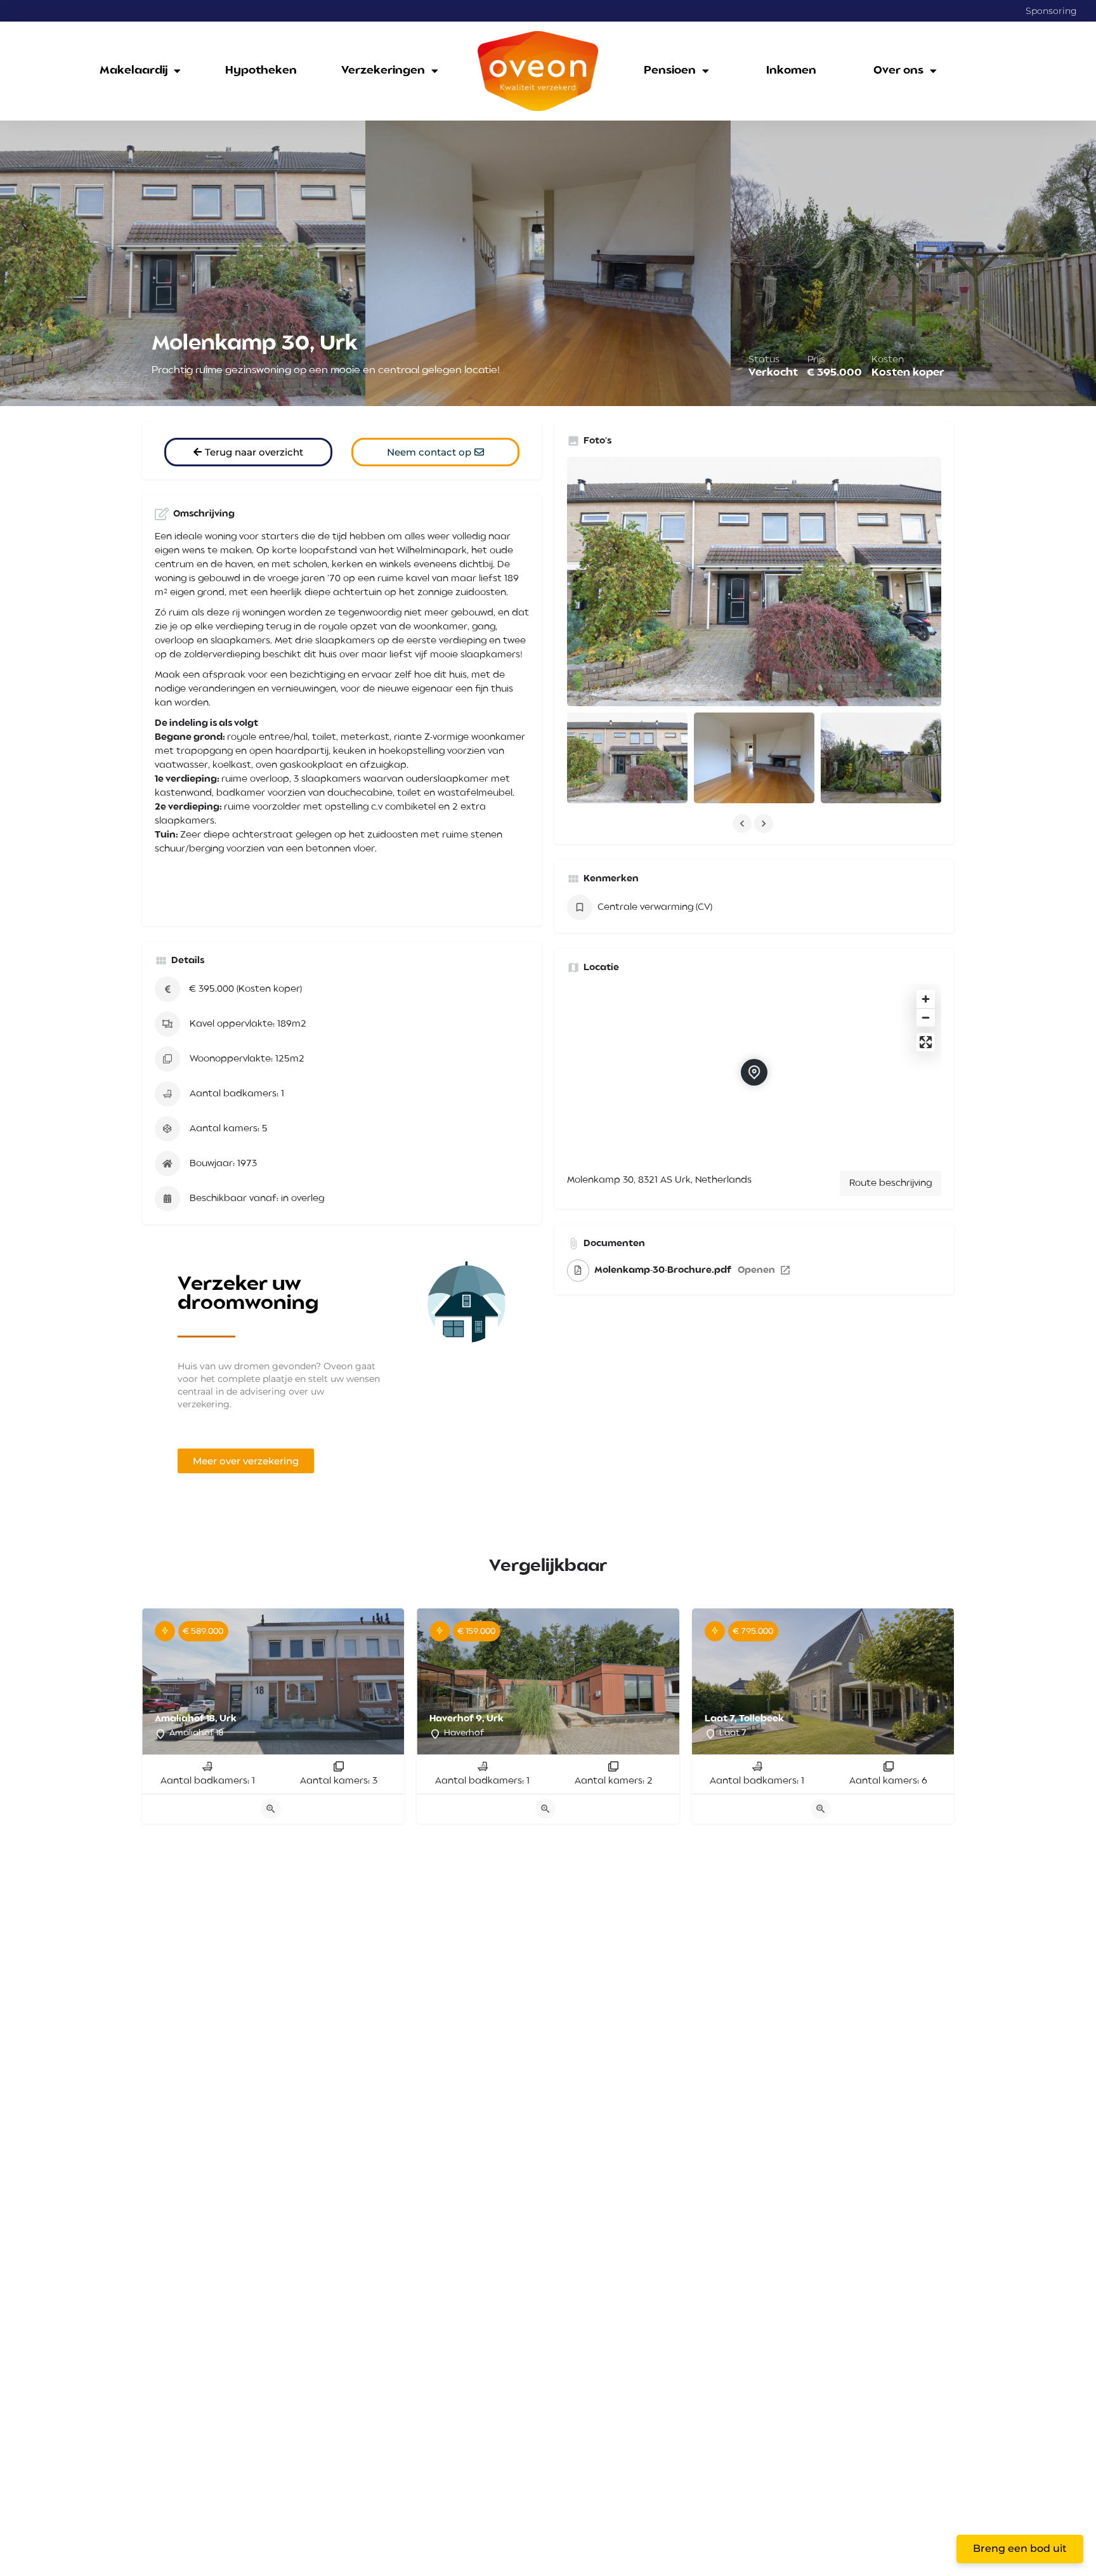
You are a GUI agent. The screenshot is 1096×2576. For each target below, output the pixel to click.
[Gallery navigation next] (765, 824)
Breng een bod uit (1020, 2548)
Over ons (898, 71)
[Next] (385, 1684)
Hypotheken (261, 71)
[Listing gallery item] (627, 758)
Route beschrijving (891, 1183)
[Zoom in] (926, 999)
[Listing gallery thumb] (754, 582)
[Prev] (161, 1684)
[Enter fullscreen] (926, 1042)
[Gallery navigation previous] (743, 824)
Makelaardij (134, 71)
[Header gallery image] (183, 263)
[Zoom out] (926, 1017)
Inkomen (791, 71)
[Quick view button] (271, 1809)
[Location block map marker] (754, 1072)
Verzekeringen (383, 71)
